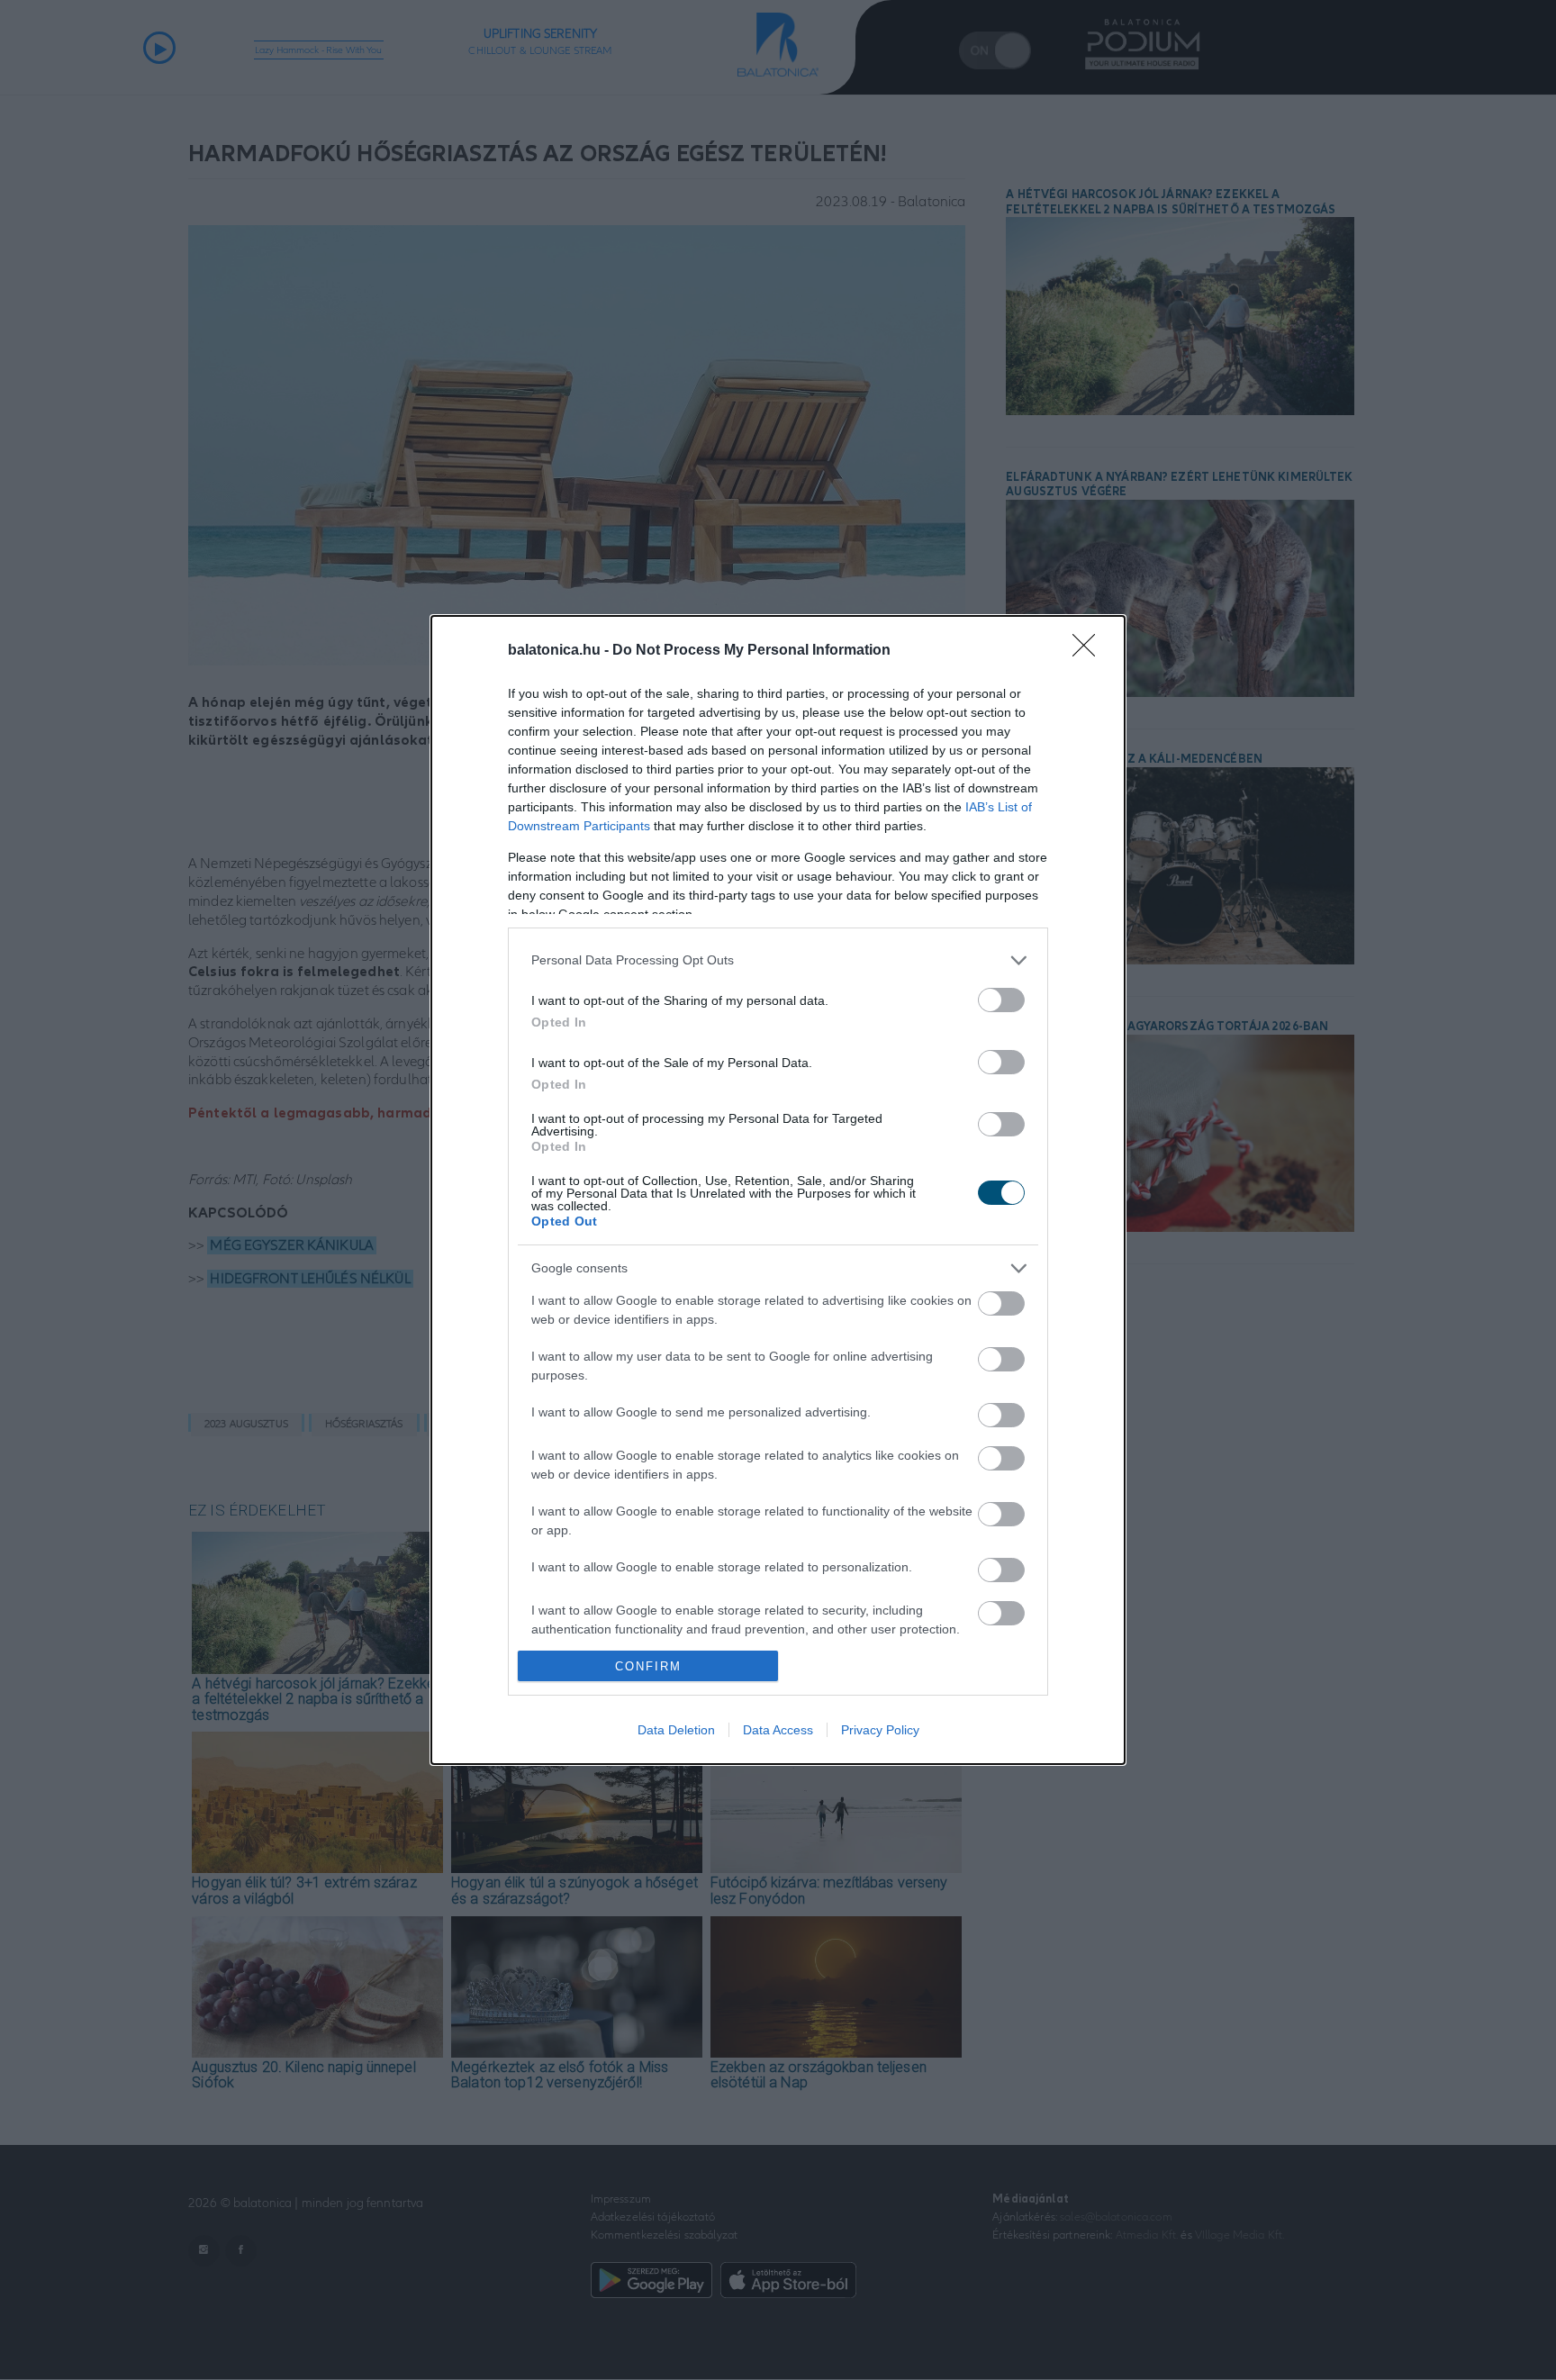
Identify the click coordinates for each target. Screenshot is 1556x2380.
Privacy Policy (880, 1730)
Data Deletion (676, 1730)
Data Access (778, 1730)
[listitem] (778, 960)
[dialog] (778, 1190)
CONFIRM (648, 1666)
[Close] (1090, 651)
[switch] (1001, 1000)
